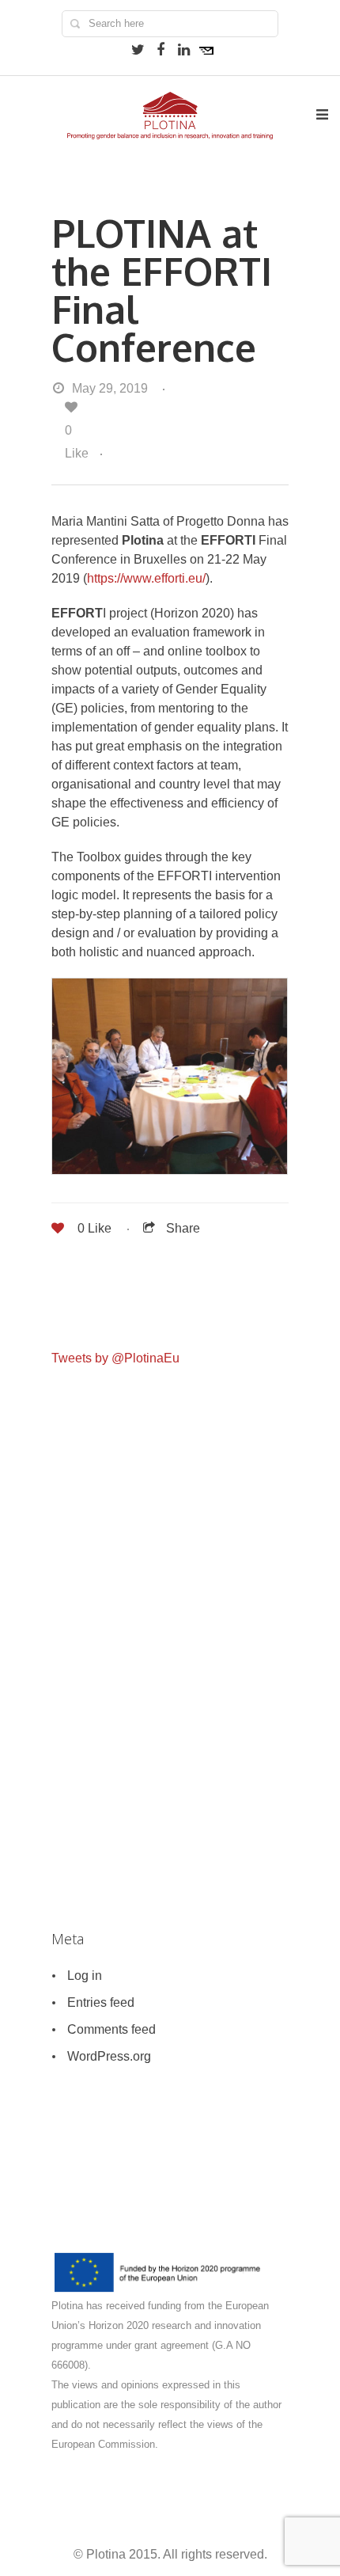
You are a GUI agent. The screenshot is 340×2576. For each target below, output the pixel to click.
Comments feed (111, 2029)
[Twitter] (138, 50)
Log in (85, 1976)
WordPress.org (109, 2056)
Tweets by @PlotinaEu (115, 1358)
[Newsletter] (206, 50)
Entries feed (101, 2002)
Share (183, 1228)
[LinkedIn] (183, 50)
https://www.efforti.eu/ (146, 578)
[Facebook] (161, 50)
